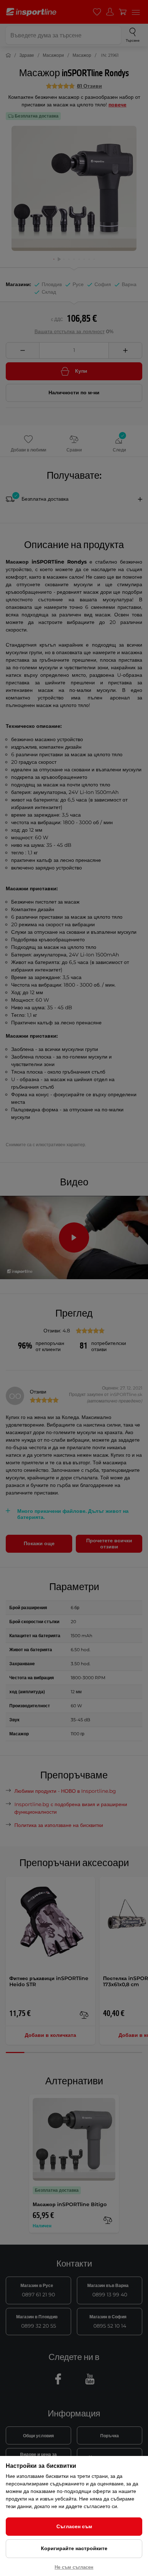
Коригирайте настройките (74, 2548)
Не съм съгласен (74, 2567)
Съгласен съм (74, 2526)
